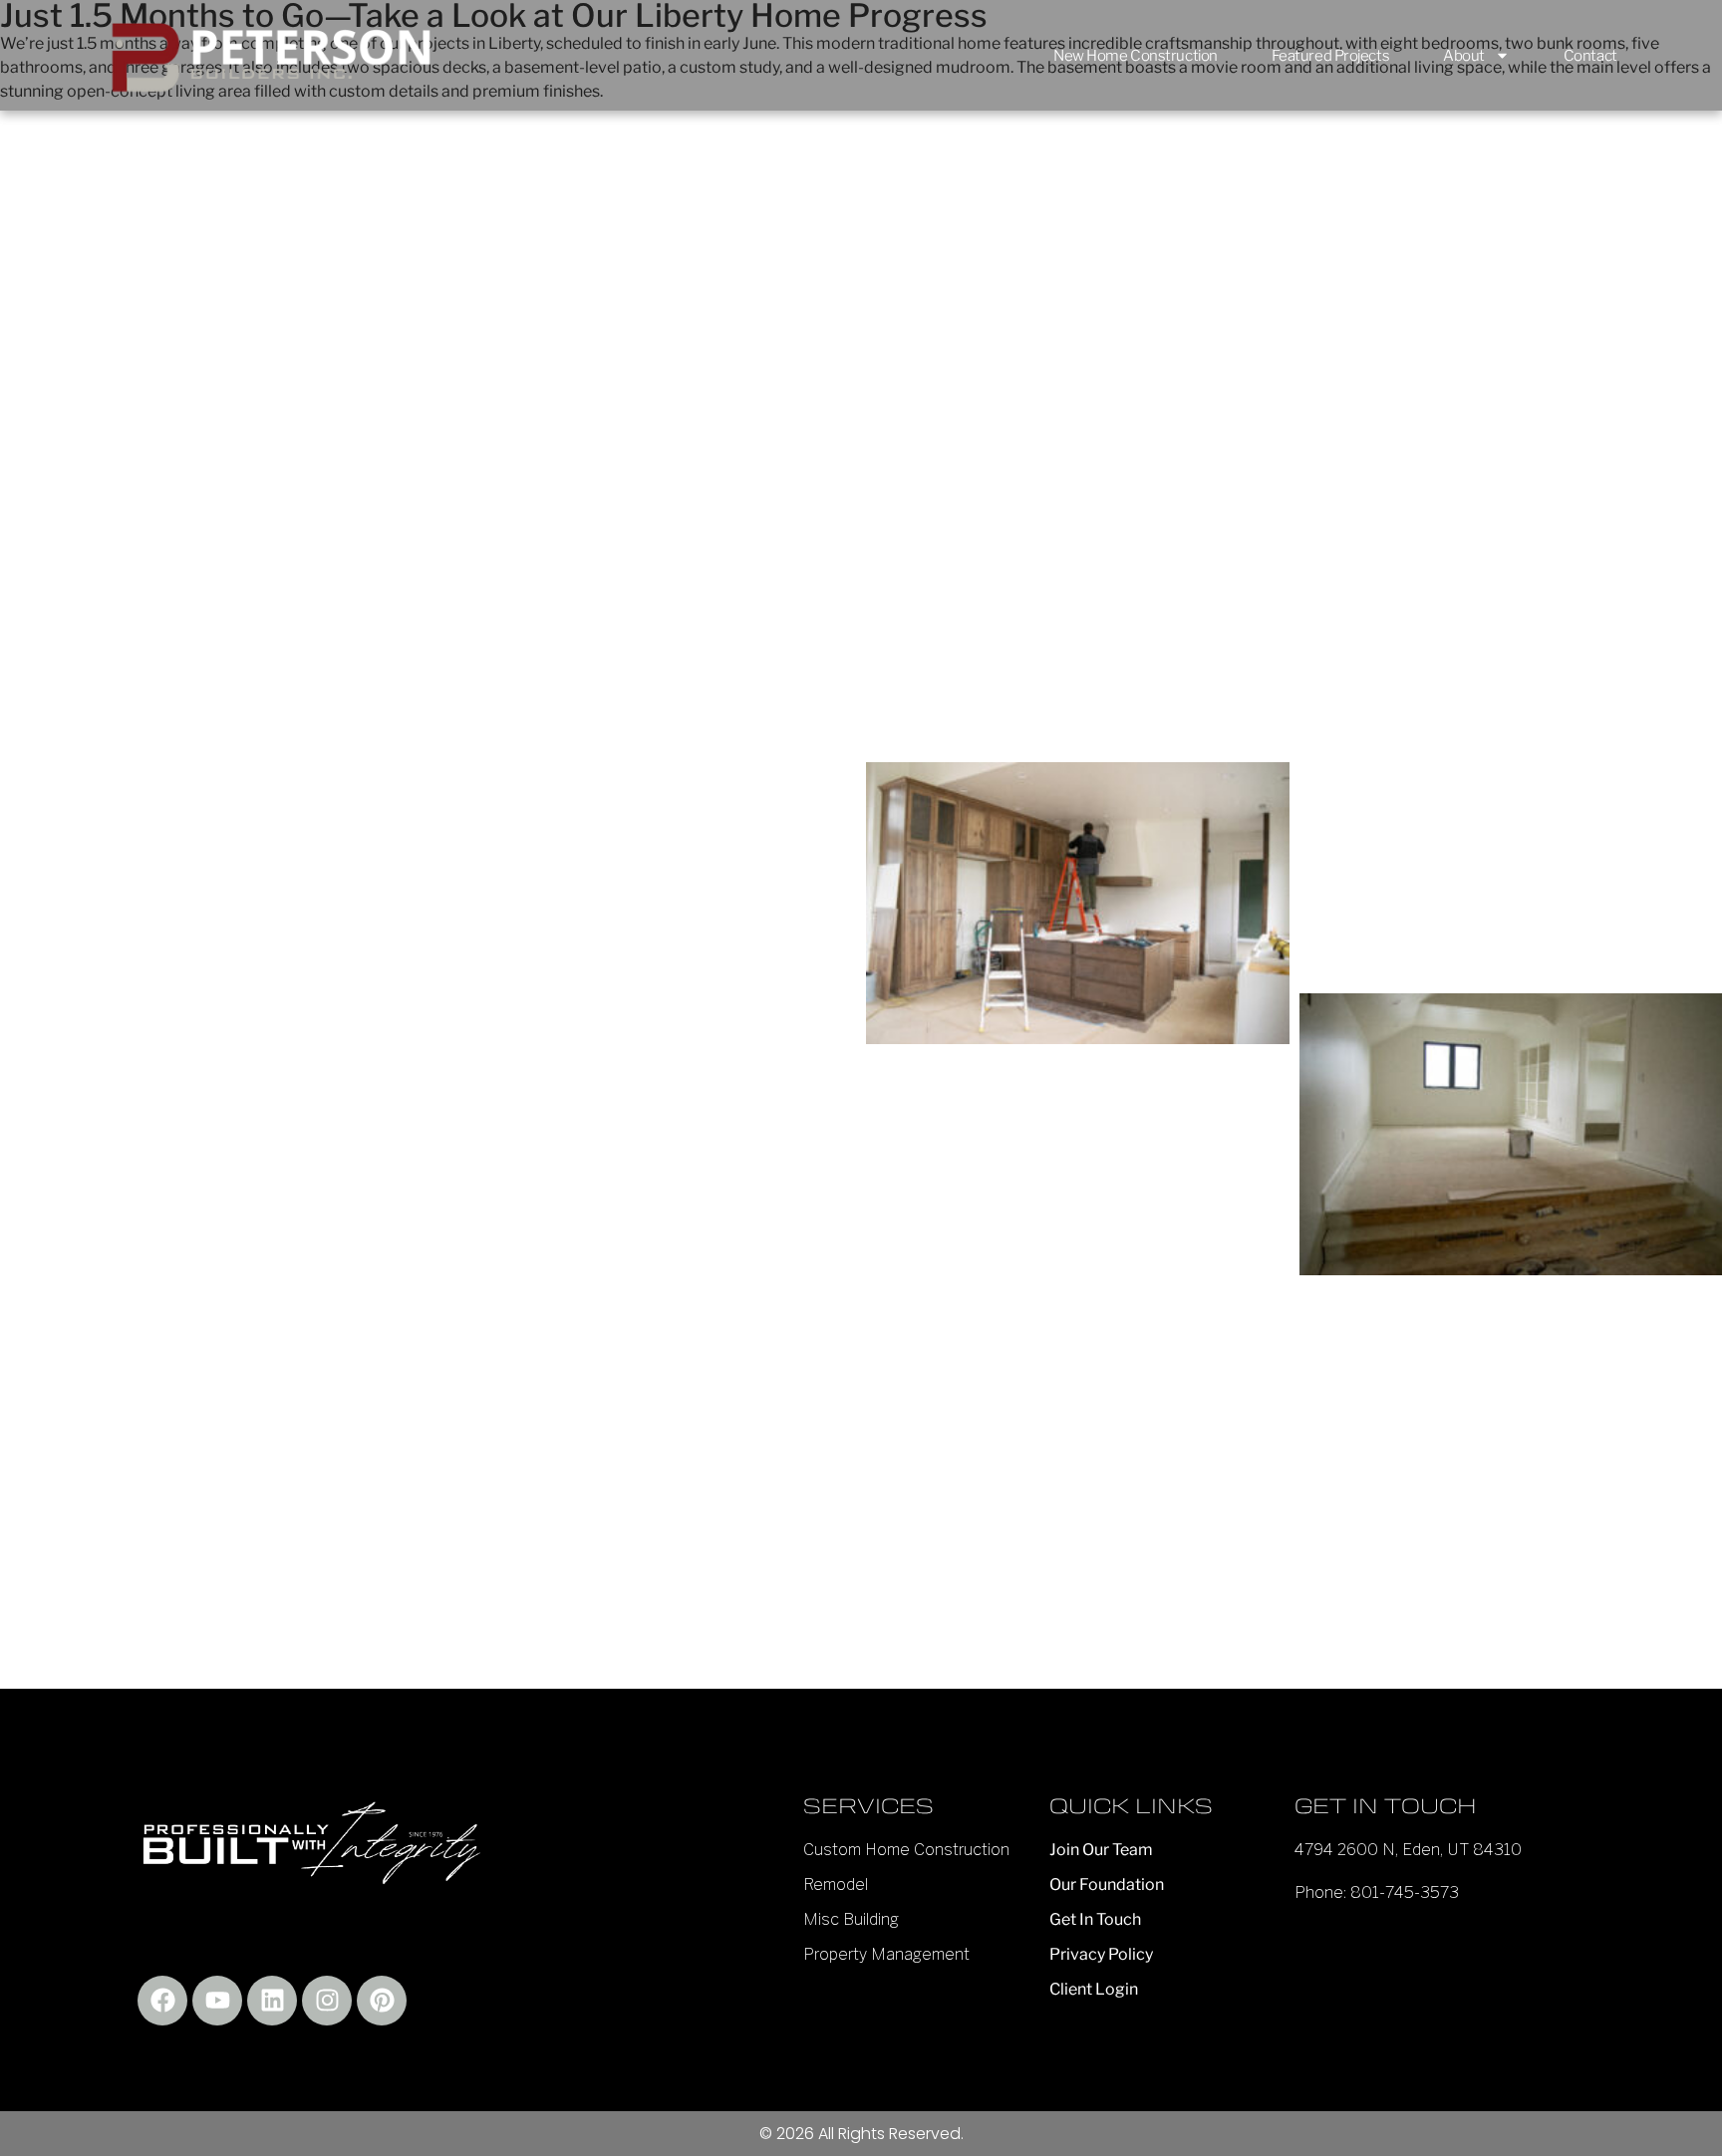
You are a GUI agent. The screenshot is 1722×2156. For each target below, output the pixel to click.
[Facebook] (162, 2001)
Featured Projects (1330, 56)
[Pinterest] (382, 2001)
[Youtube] (217, 2001)
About (1464, 56)
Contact (1590, 56)
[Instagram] (327, 2001)
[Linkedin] (272, 2001)
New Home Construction (1136, 56)
